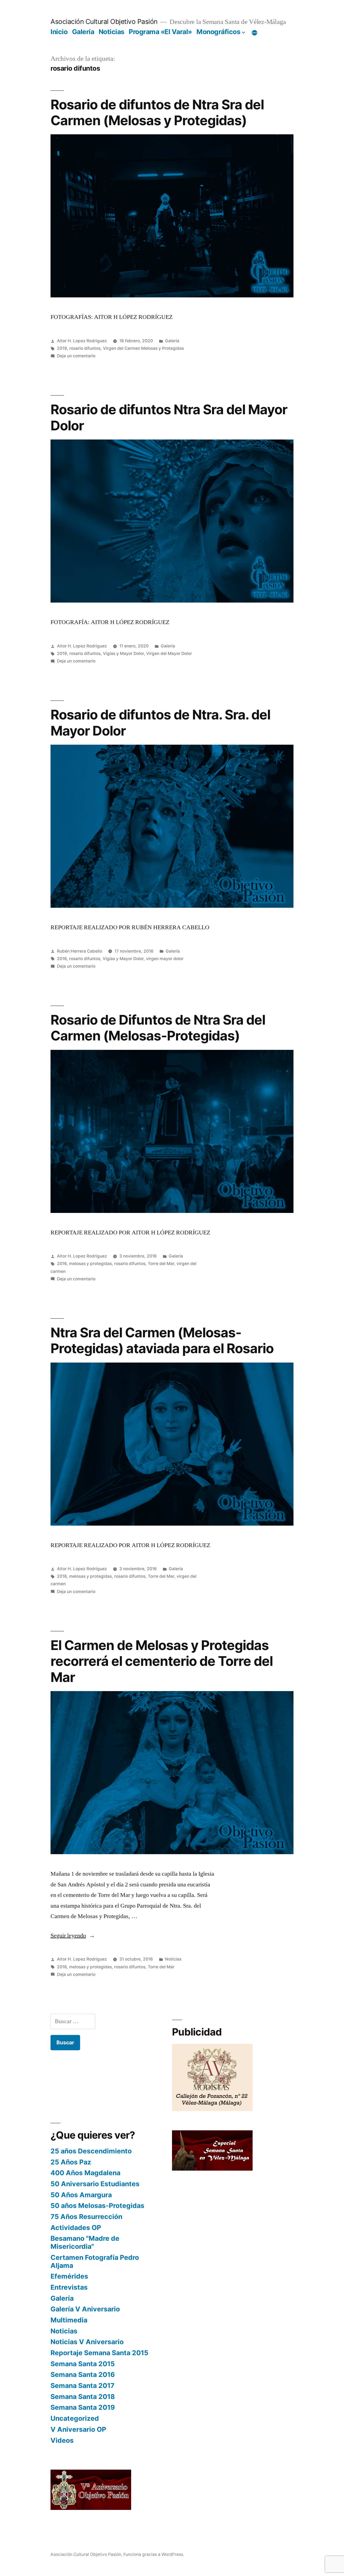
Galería (83, 32)
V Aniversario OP (78, 2429)
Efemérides (69, 2276)
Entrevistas (69, 2287)
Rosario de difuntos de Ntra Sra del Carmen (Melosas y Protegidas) (157, 112)
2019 (62, 348)
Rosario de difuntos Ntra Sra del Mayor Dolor (169, 417)
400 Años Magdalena (85, 2173)
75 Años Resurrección (86, 2217)
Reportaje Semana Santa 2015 (99, 2353)
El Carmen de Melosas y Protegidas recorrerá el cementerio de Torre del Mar (162, 1661)
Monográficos (218, 32)
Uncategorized (75, 2418)
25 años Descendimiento (91, 2151)
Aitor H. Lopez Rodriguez (82, 341)
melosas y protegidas (90, 1264)
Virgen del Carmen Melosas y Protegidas (143, 348)
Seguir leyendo (73, 1936)
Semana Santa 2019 (83, 2407)
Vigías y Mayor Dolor (123, 653)
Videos (62, 2440)
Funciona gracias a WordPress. (154, 2554)
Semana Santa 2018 (83, 2397)
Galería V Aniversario (85, 2309)
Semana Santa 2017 (83, 2386)
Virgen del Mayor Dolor (169, 653)
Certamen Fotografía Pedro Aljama (95, 2261)
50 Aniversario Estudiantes (95, 2184)
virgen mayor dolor (165, 959)
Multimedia (69, 2320)
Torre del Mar (161, 1264)
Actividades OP (76, 2228)
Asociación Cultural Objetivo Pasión (104, 21)
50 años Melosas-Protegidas (97, 2206)
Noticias (112, 32)
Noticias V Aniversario (87, 2342)
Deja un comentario (76, 356)
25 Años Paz (71, 2162)
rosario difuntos (85, 348)
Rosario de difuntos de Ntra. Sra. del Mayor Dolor (160, 723)
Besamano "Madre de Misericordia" (85, 2242)
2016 (62, 959)
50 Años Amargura (81, 2195)
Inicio (59, 32)
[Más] (255, 33)
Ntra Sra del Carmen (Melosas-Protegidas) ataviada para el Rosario (162, 1340)
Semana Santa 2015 (83, 2364)
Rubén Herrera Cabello (80, 951)
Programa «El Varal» (160, 32)
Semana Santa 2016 (83, 2375)
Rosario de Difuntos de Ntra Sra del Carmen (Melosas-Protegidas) (158, 1028)
